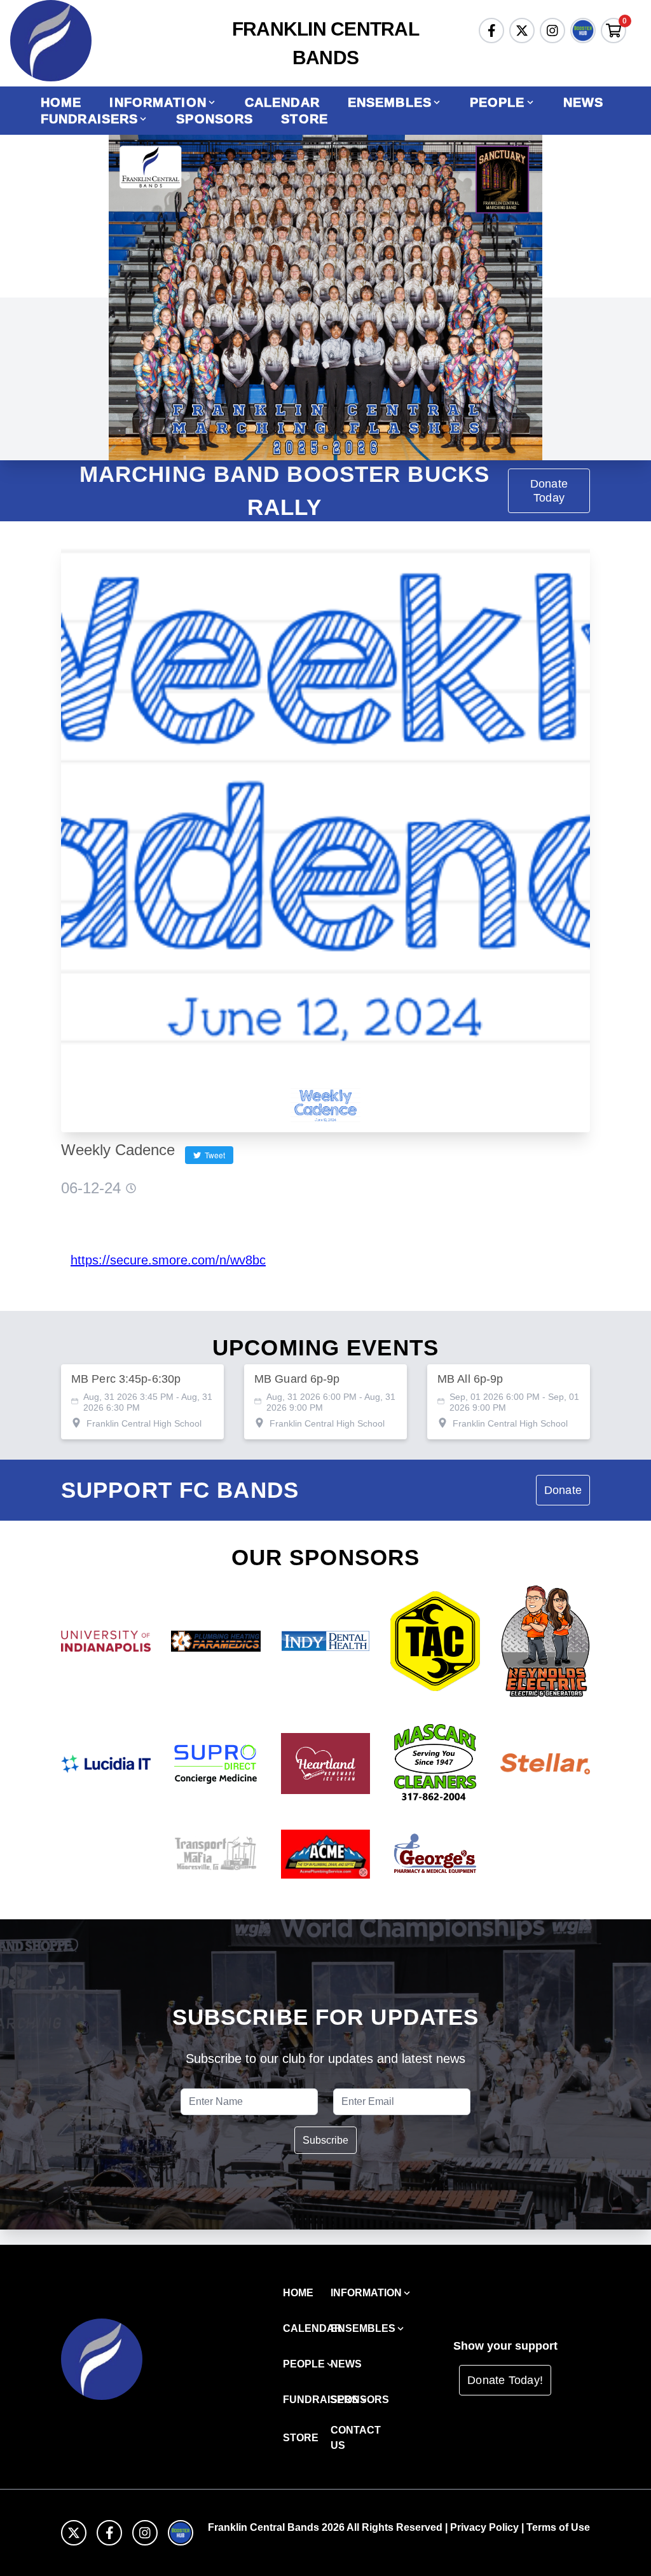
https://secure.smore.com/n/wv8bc (168, 1260)
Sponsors (215, 119)
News (583, 102)
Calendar (282, 102)
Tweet (213, 1155)
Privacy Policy (484, 2527)
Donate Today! (505, 2380)
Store (305, 119)
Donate (563, 1490)
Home (61, 102)
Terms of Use (558, 2527)
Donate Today (549, 491)
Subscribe (325, 2140)
